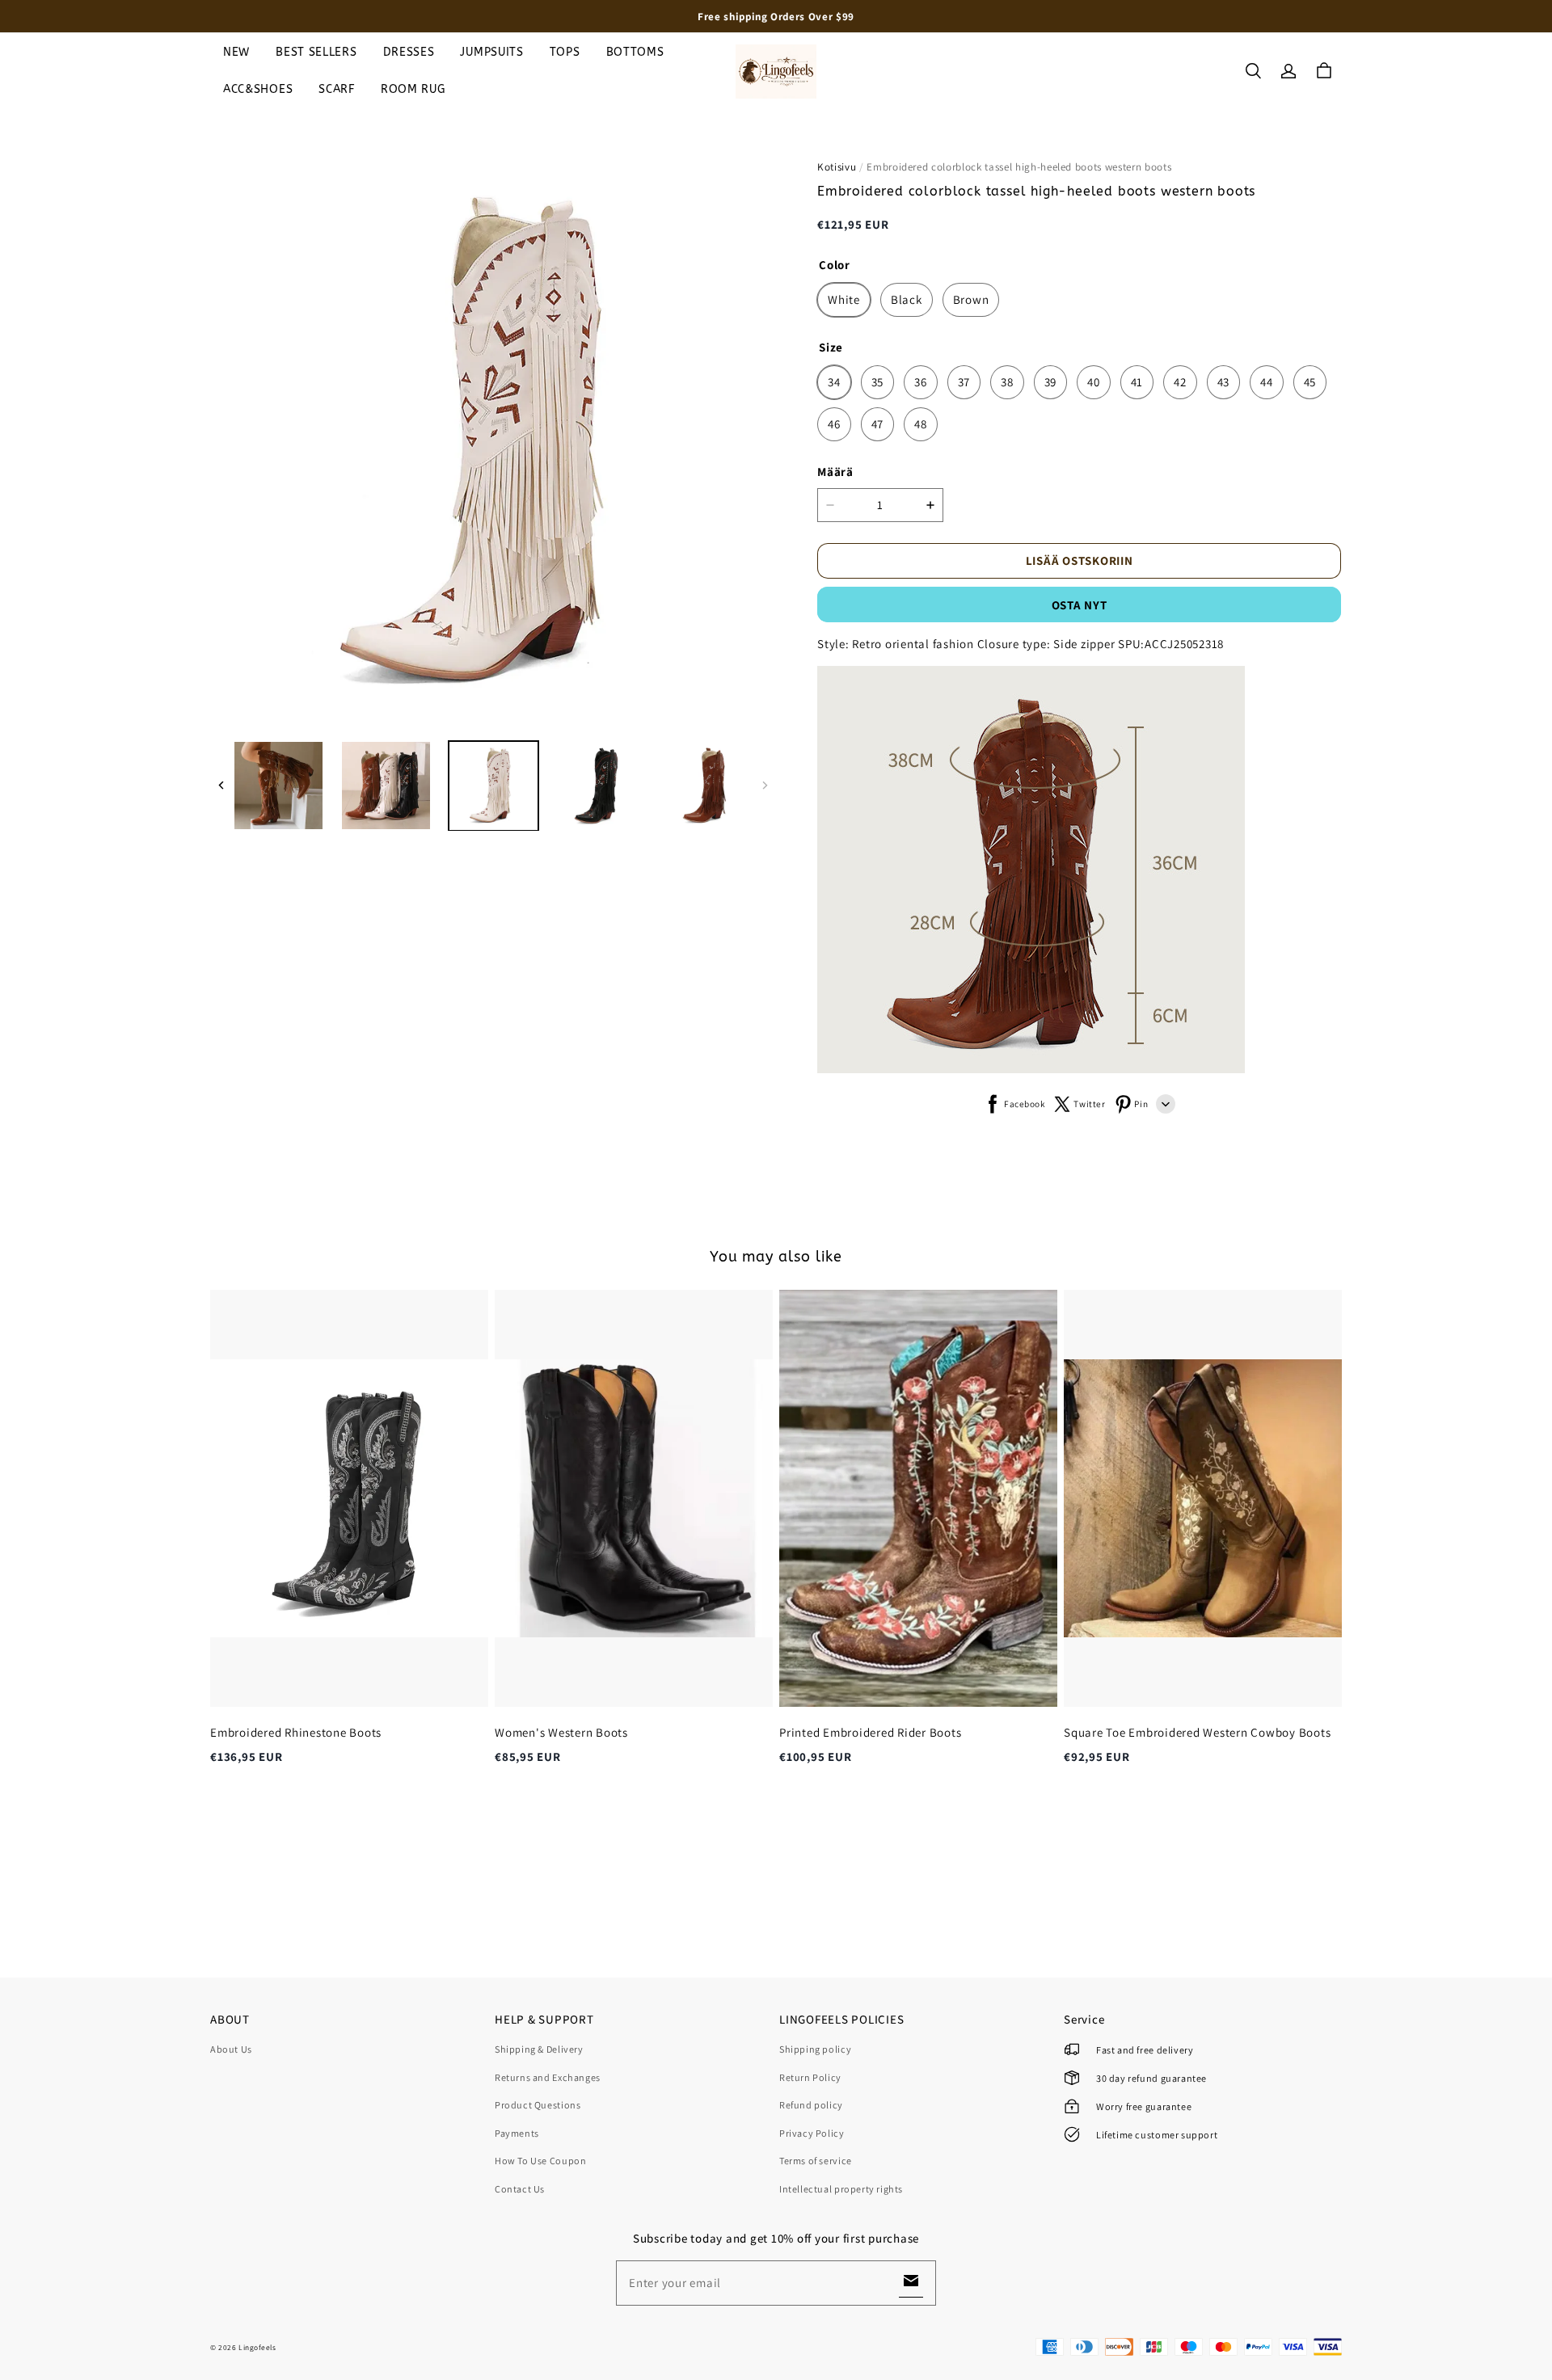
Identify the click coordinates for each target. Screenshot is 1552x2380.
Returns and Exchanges (548, 2077)
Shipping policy (815, 2049)
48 (921, 424)
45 (1310, 382)
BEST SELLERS (316, 52)
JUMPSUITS (491, 52)
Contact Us (520, 2189)
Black (907, 299)
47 (878, 424)
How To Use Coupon (540, 2161)
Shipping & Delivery (539, 2049)
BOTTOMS (635, 52)
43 (1224, 382)
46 (834, 424)
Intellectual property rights (841, 2189)
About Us (231, 2049)
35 (878, 382)
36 (921, 382)
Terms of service (816, 2161)
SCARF (337, 89)
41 (1137, 382)
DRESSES (409, 52)
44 (1267, 382)
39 (1051, 382)
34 (834, 382)
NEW (236, 52)
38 (1007, 382)
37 (964, 382)
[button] (1253, 71)
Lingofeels (257, 2347)
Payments (517, 2133)
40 (1094, 382)
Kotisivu (837, 167)
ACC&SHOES (258, 89)
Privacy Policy (812, 2133)
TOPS (565, 52)
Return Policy (810, 2077)
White (844, 299)
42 (1180, 382)
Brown (971, 299)
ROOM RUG (413, 89)
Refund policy (811, 2105)
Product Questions (538, 2105)
